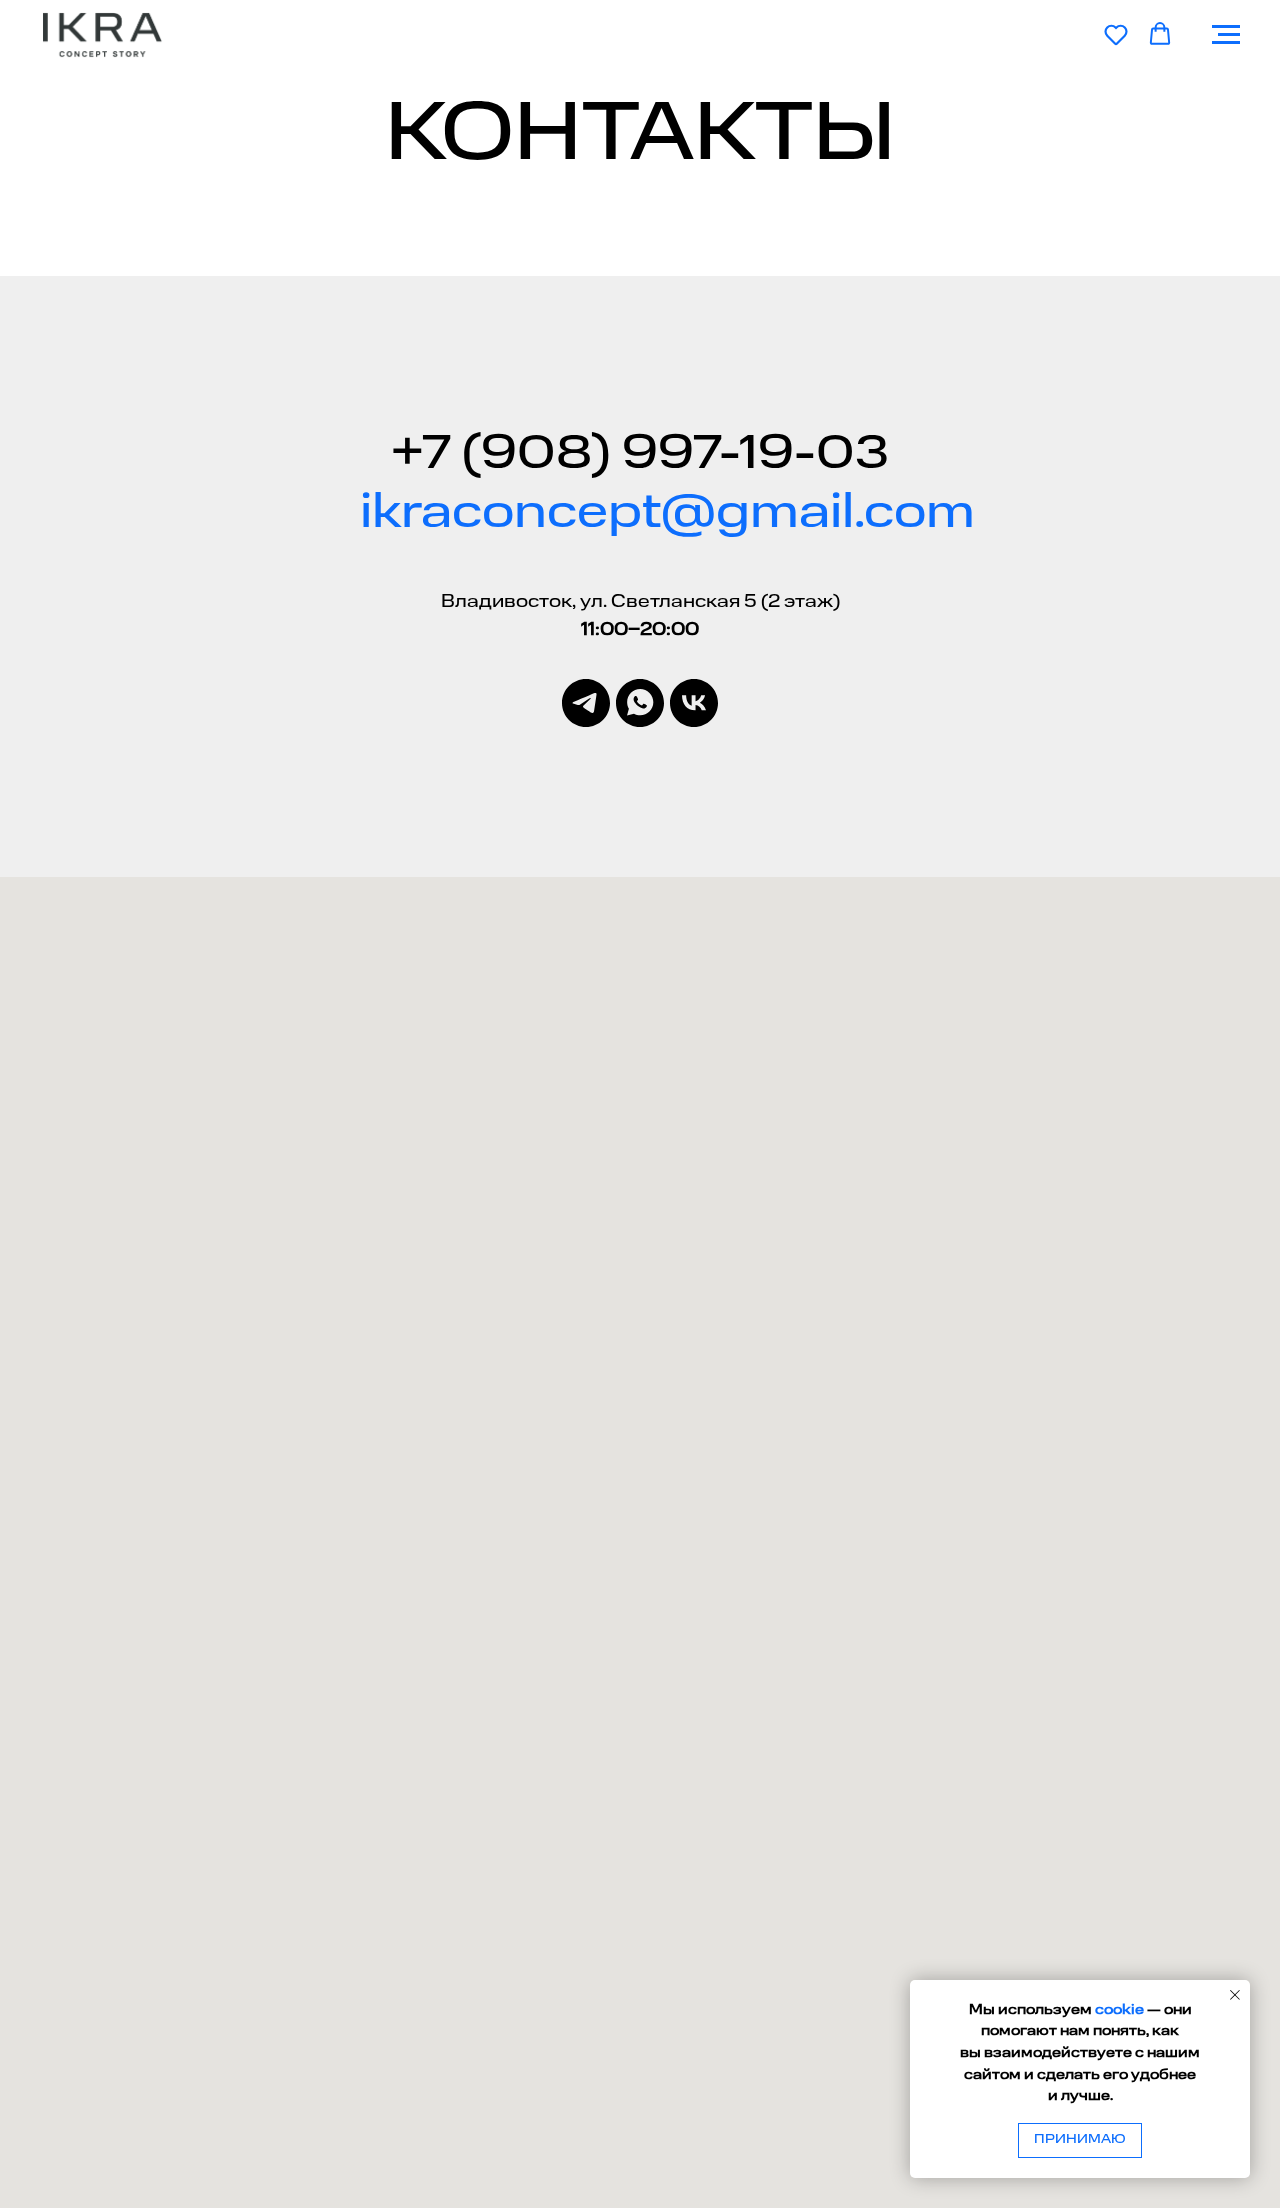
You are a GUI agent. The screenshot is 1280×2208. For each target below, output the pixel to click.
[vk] (694, 703)
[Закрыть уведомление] (1235, 1995)
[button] (1116, 34)
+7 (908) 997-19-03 (640, 455)
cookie (1119, 2010)
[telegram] (586, 703)
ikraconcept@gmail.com (667, 514)
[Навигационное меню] (1226, 35)
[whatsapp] (640, 703)
